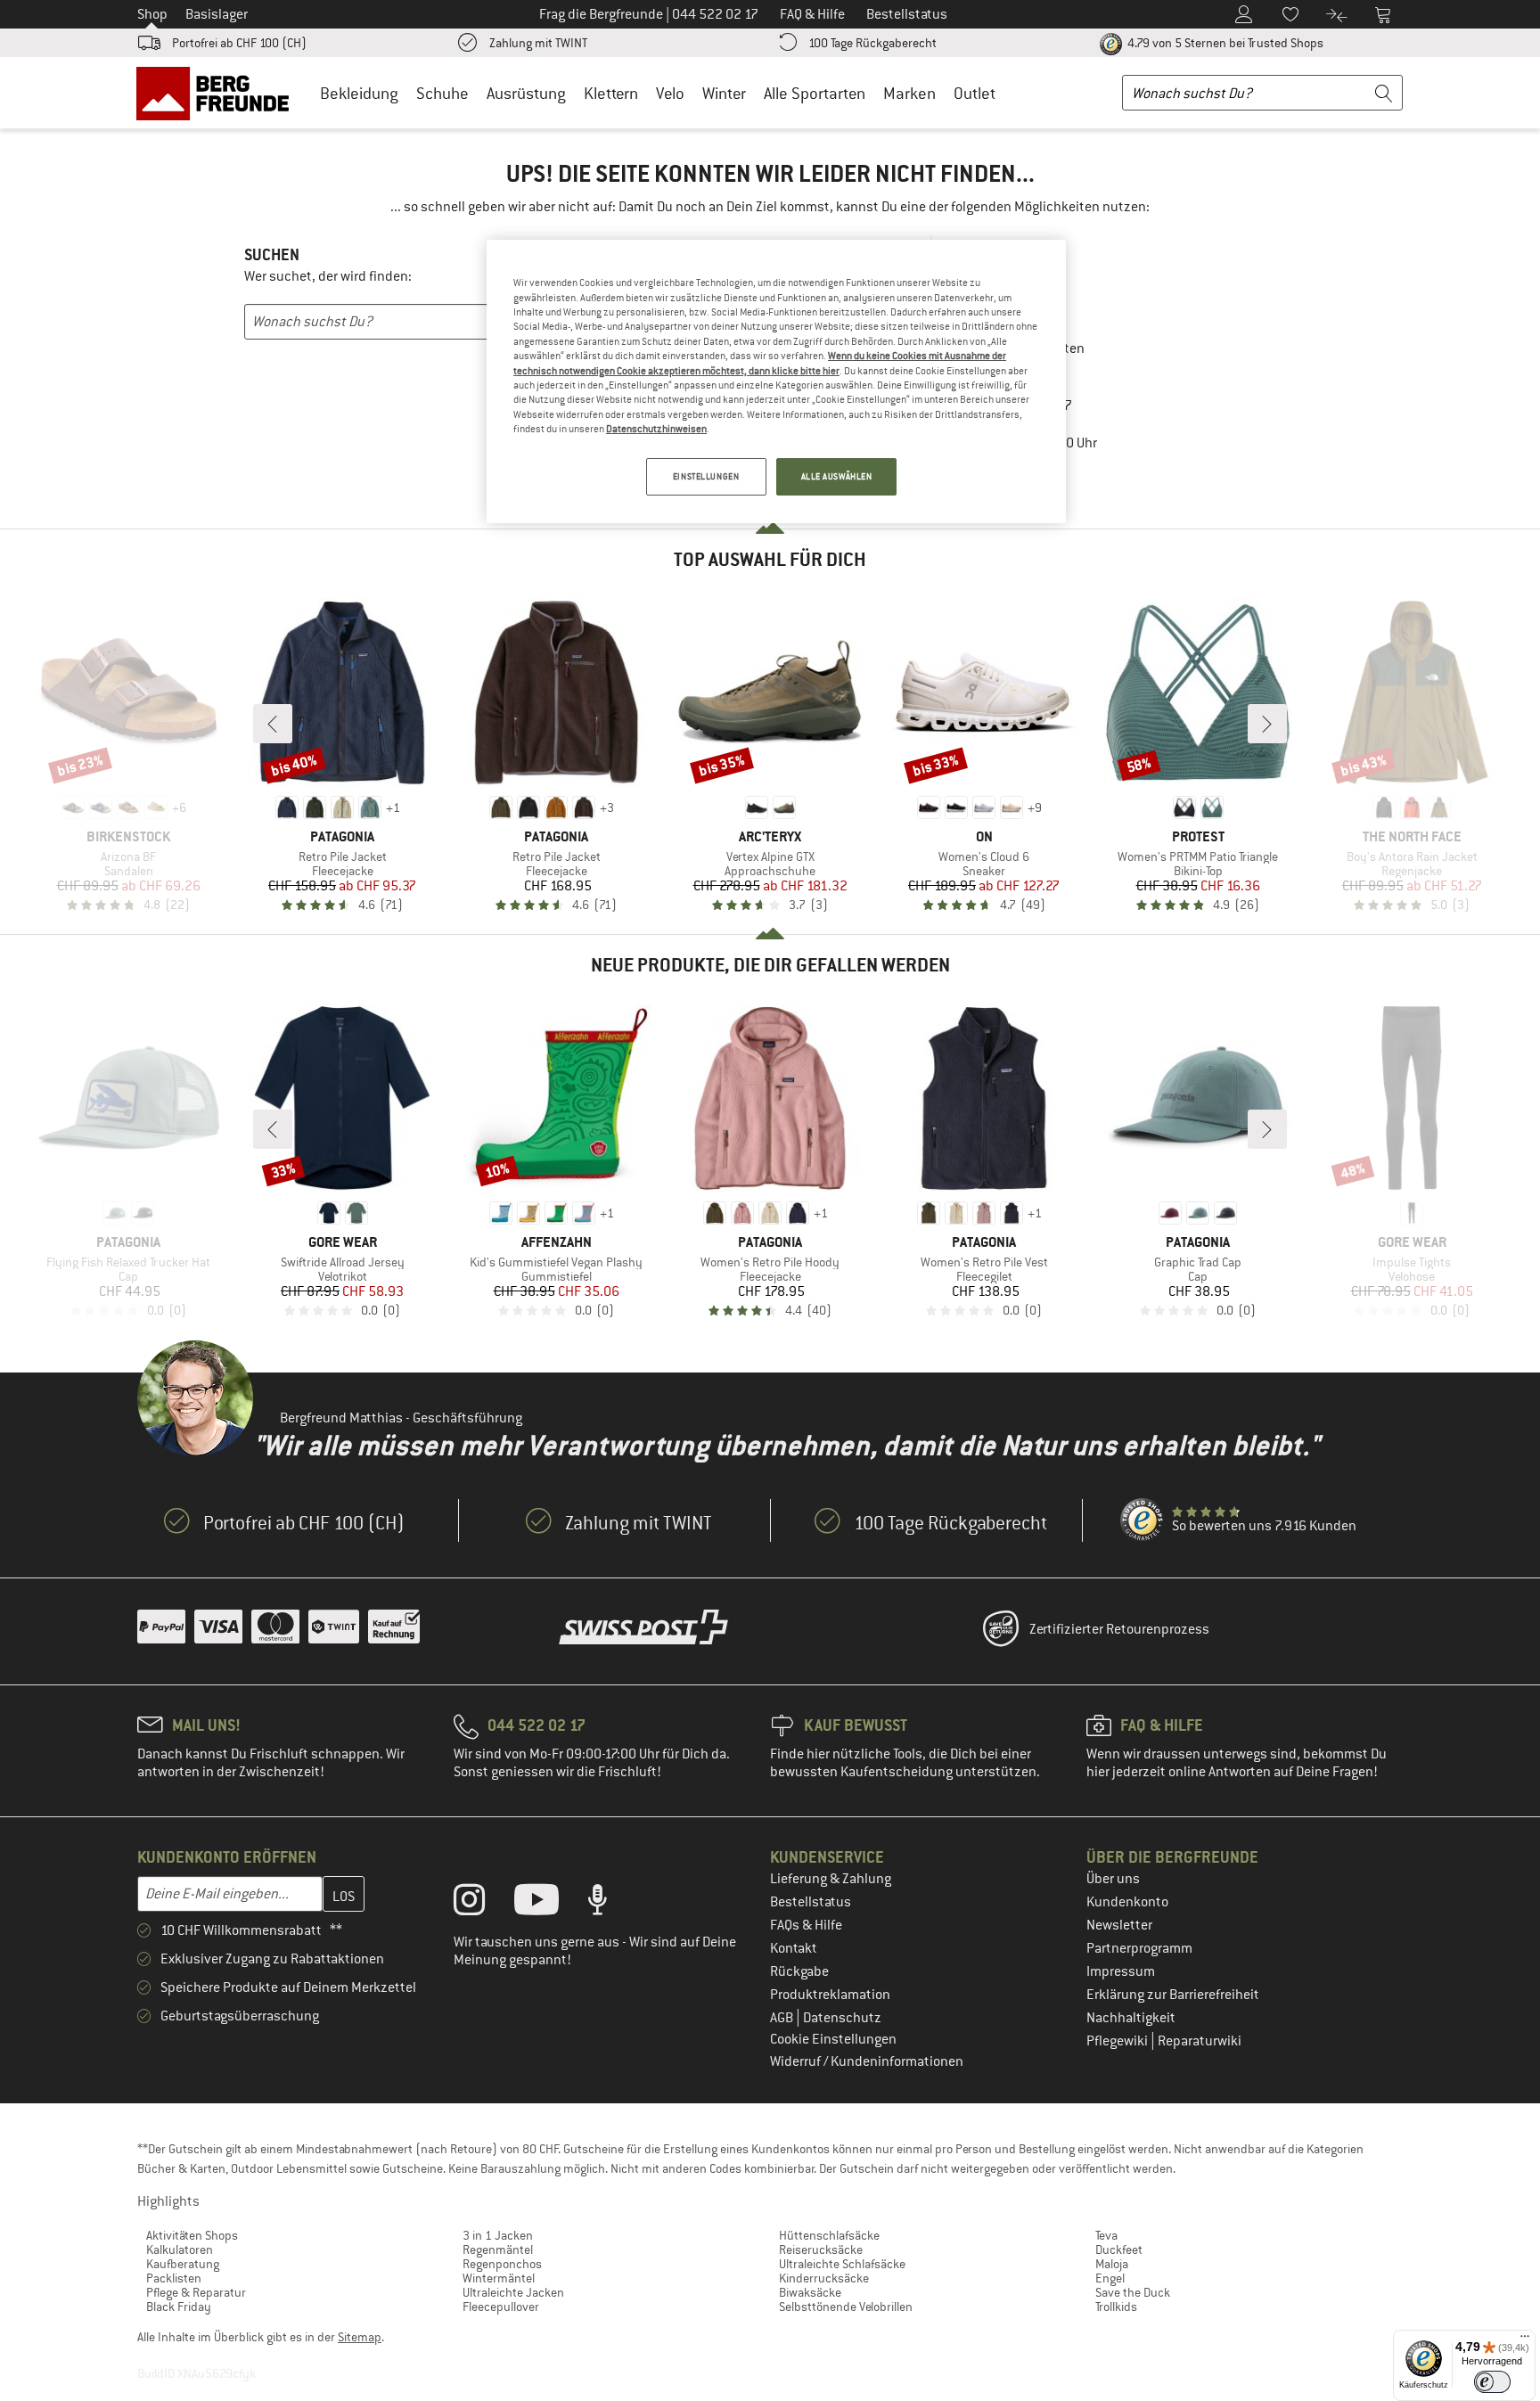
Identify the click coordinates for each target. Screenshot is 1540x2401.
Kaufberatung (183, 2264)
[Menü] (1525, 2340)
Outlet (975, 93)
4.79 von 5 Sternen (1224, 43)
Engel (1110, 2278)
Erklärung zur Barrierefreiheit (1173, 1995)
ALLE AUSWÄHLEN (837, 476)
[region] (776, 381)
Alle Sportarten (815, 93)
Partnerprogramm (1139, 1948)
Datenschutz (842, 2018)
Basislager (217, 14)
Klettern (611, 93)
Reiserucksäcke (821, 2249)
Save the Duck (1133, 2292)
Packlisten (174, 2278)
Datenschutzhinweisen (656, 429)
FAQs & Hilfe (806, 1925)
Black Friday (179, 2307)
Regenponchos (502, 2264)
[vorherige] (273, 724)
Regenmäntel (498, 2249)
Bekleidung (359, 93)
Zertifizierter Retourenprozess (1119, 1629)
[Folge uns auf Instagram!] (483, 1904)
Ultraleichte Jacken (513, 2292)
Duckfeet (1119, 2249)
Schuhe (442, 93)
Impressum (1121, 1971)
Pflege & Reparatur (196, 2292)
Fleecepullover (501, 2307)
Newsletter (1119, 1925)
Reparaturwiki (1200, 2041)
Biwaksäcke (810, 2292)
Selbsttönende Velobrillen (846, 2307)
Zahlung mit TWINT (538, 43)
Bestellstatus (811, 1902)
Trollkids (1116, 2307)
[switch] (1492, 2382)
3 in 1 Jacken (498, 2235)
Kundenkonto (1127, 1902)
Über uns (1113, 1879)
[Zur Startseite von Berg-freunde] (219, 93)
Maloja (1112, 2264)
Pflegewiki (1118, 2041)
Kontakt (794, 1948)
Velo (670, 93)
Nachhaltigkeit (1131, 2018)
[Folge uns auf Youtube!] (550, 1904)
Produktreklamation (830, 1995)
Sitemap (360, 2337)
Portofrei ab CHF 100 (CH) (239, 43)
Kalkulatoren (180, 2249)
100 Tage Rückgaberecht (872, 43)
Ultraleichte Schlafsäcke (842, 2264)
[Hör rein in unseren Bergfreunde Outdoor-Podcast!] (611, 1904)
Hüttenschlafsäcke (829, 2235)
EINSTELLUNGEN (706, 476)
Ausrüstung (526, 93)
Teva (1106, 2235)
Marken (909, 93)
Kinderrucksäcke (824, 2278)
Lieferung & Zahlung (831, 1879)
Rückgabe (799, 1971)
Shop (152, 14)
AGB (783, 2018)
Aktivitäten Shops (192, 2235)
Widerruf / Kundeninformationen (867, 2061)
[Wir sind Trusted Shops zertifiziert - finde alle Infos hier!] (1143, 1520)
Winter (724, 93)
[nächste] (1267, 724)
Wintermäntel (499, 2278)
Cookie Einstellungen (833, 2039)
